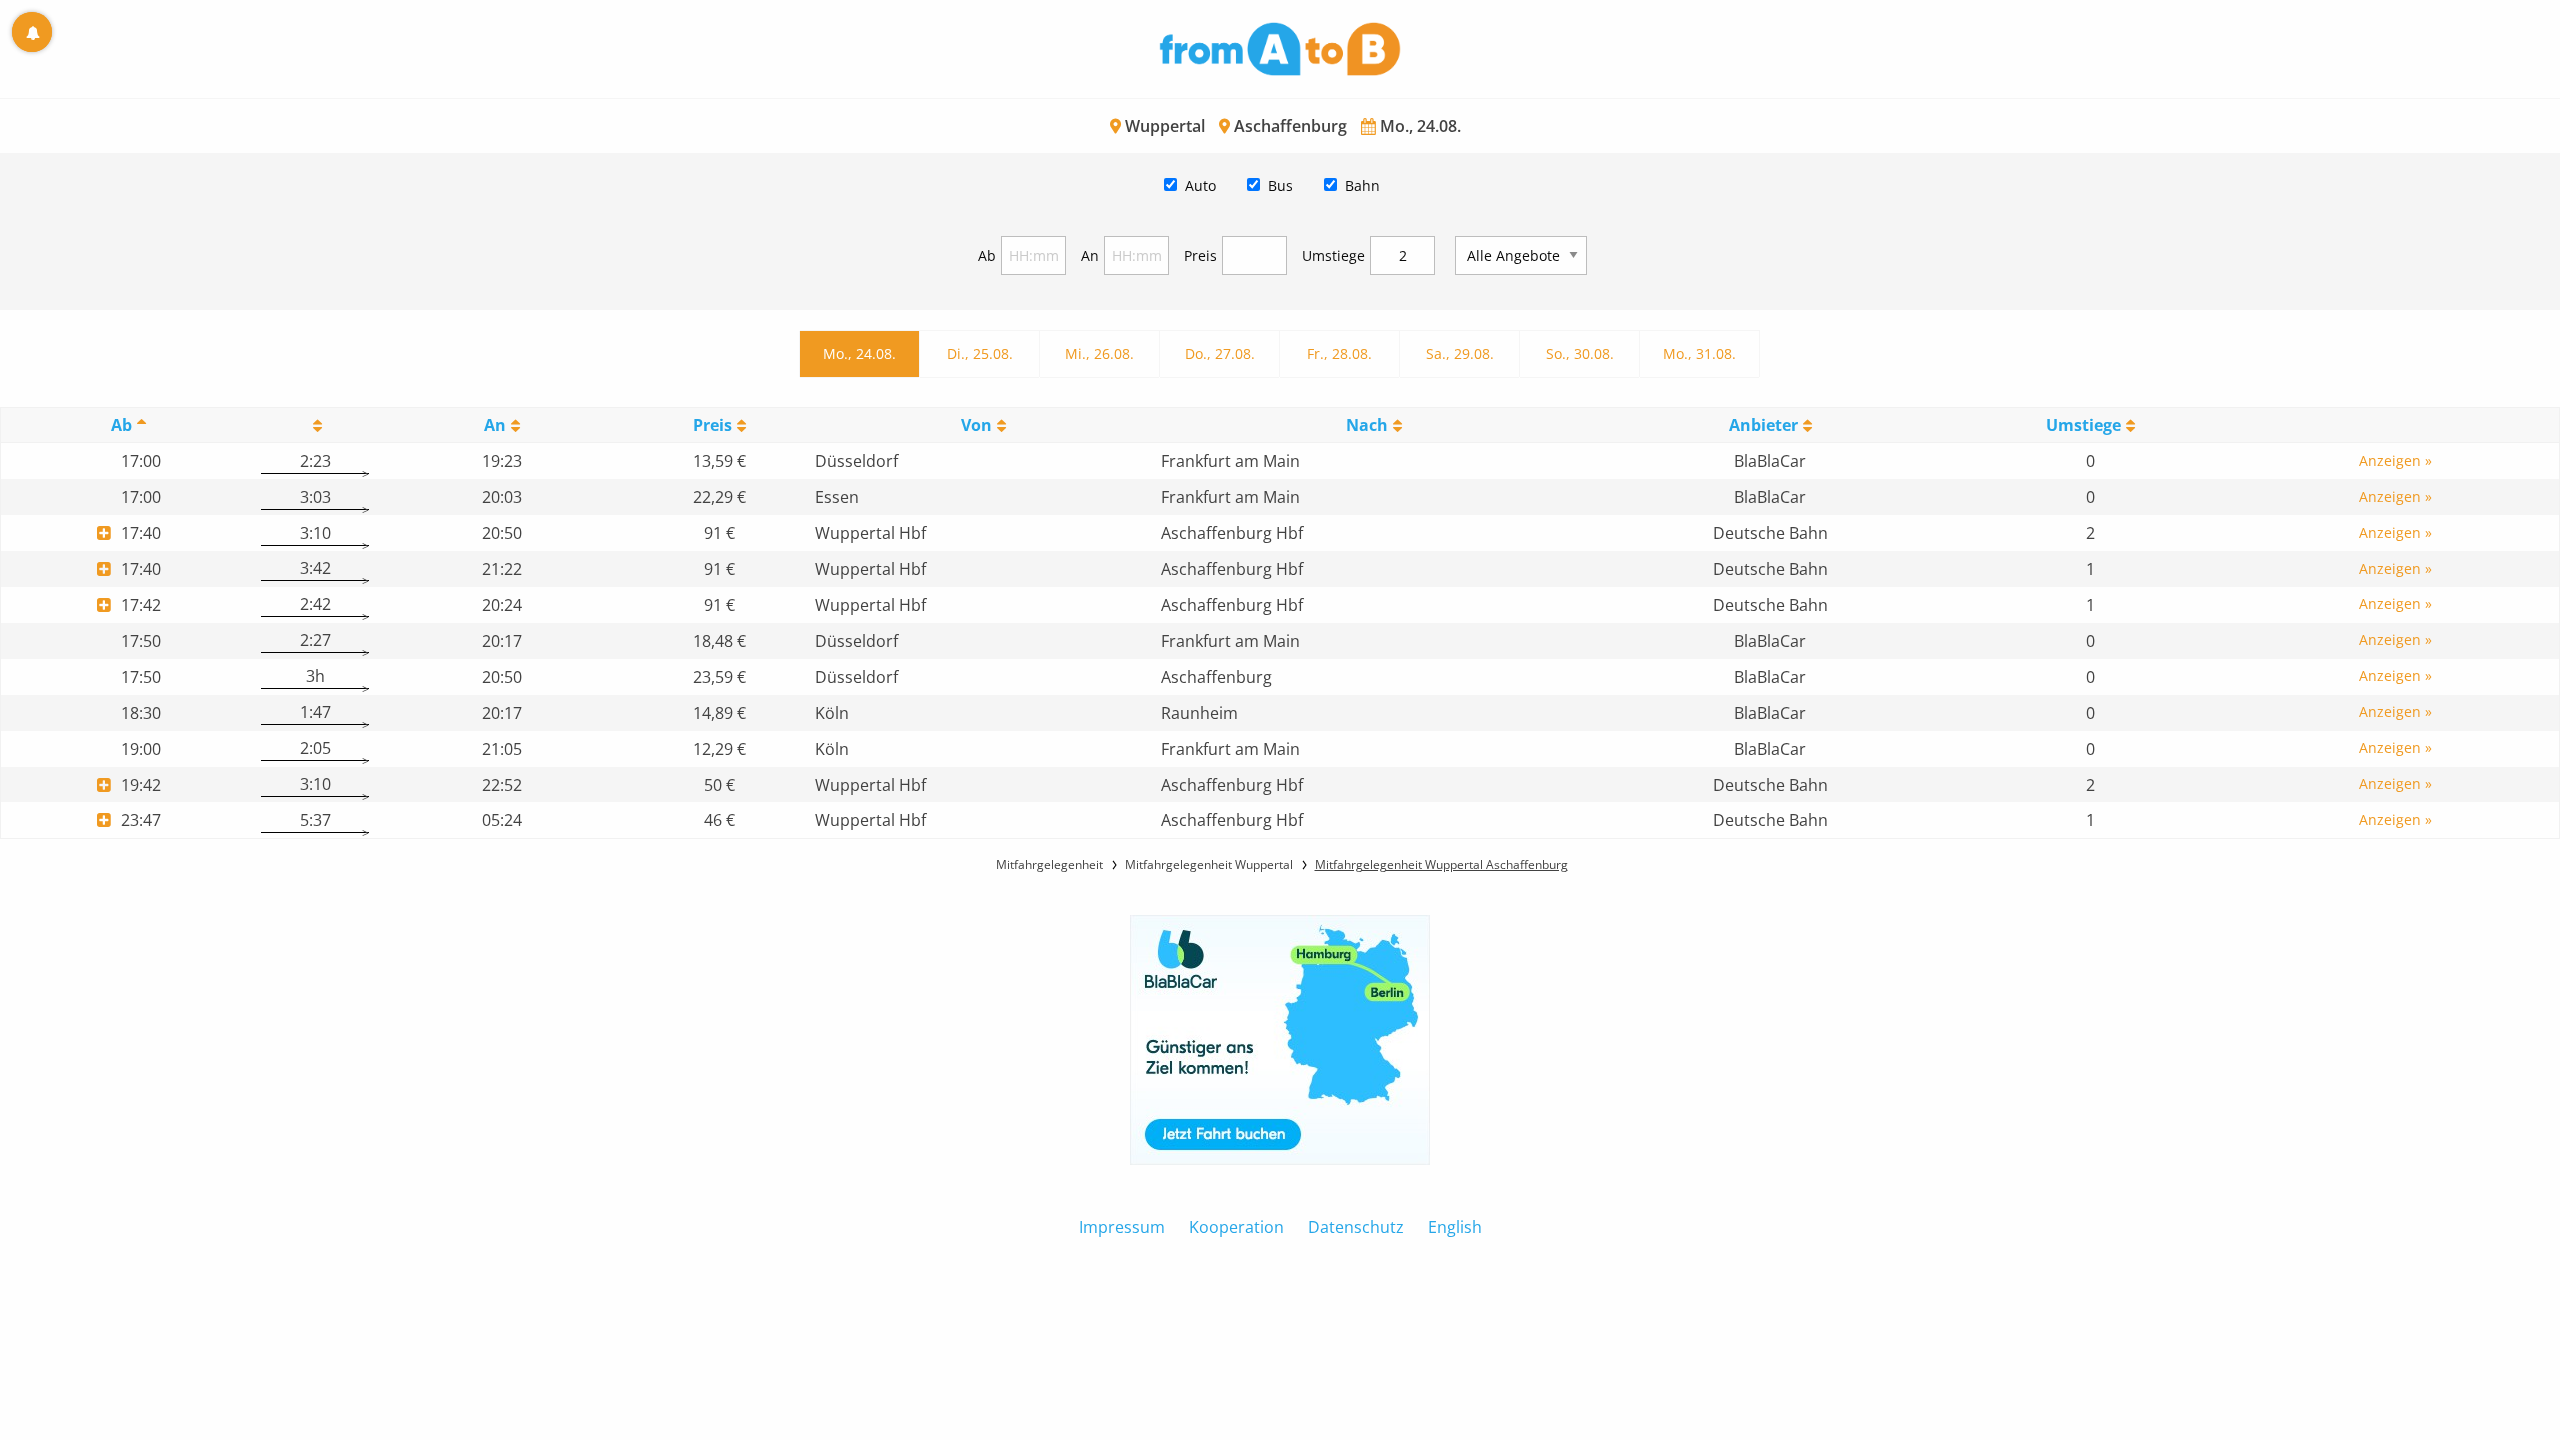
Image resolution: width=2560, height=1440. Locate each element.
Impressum (1122, 1227)
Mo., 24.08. (859, 353)
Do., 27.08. (1220, 353)
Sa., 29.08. (1460, 353)
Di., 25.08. (980, 353)
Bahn (1362, 185)
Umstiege (1333, 255)
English (1455, 1227)
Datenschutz (1356, 1227)
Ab (987, 255)
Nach (1367, 425)
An (1090, 255)
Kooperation (1236, 1227)
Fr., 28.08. (1339, 353)
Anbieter (1763, 425)
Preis (1200, 255)
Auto (1200, 185)
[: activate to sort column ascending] (314, 425)
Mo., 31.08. (1699, 353)
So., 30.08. (1580, 353)
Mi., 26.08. (1099, 353)
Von (976, 425)
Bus (1280, 185)
